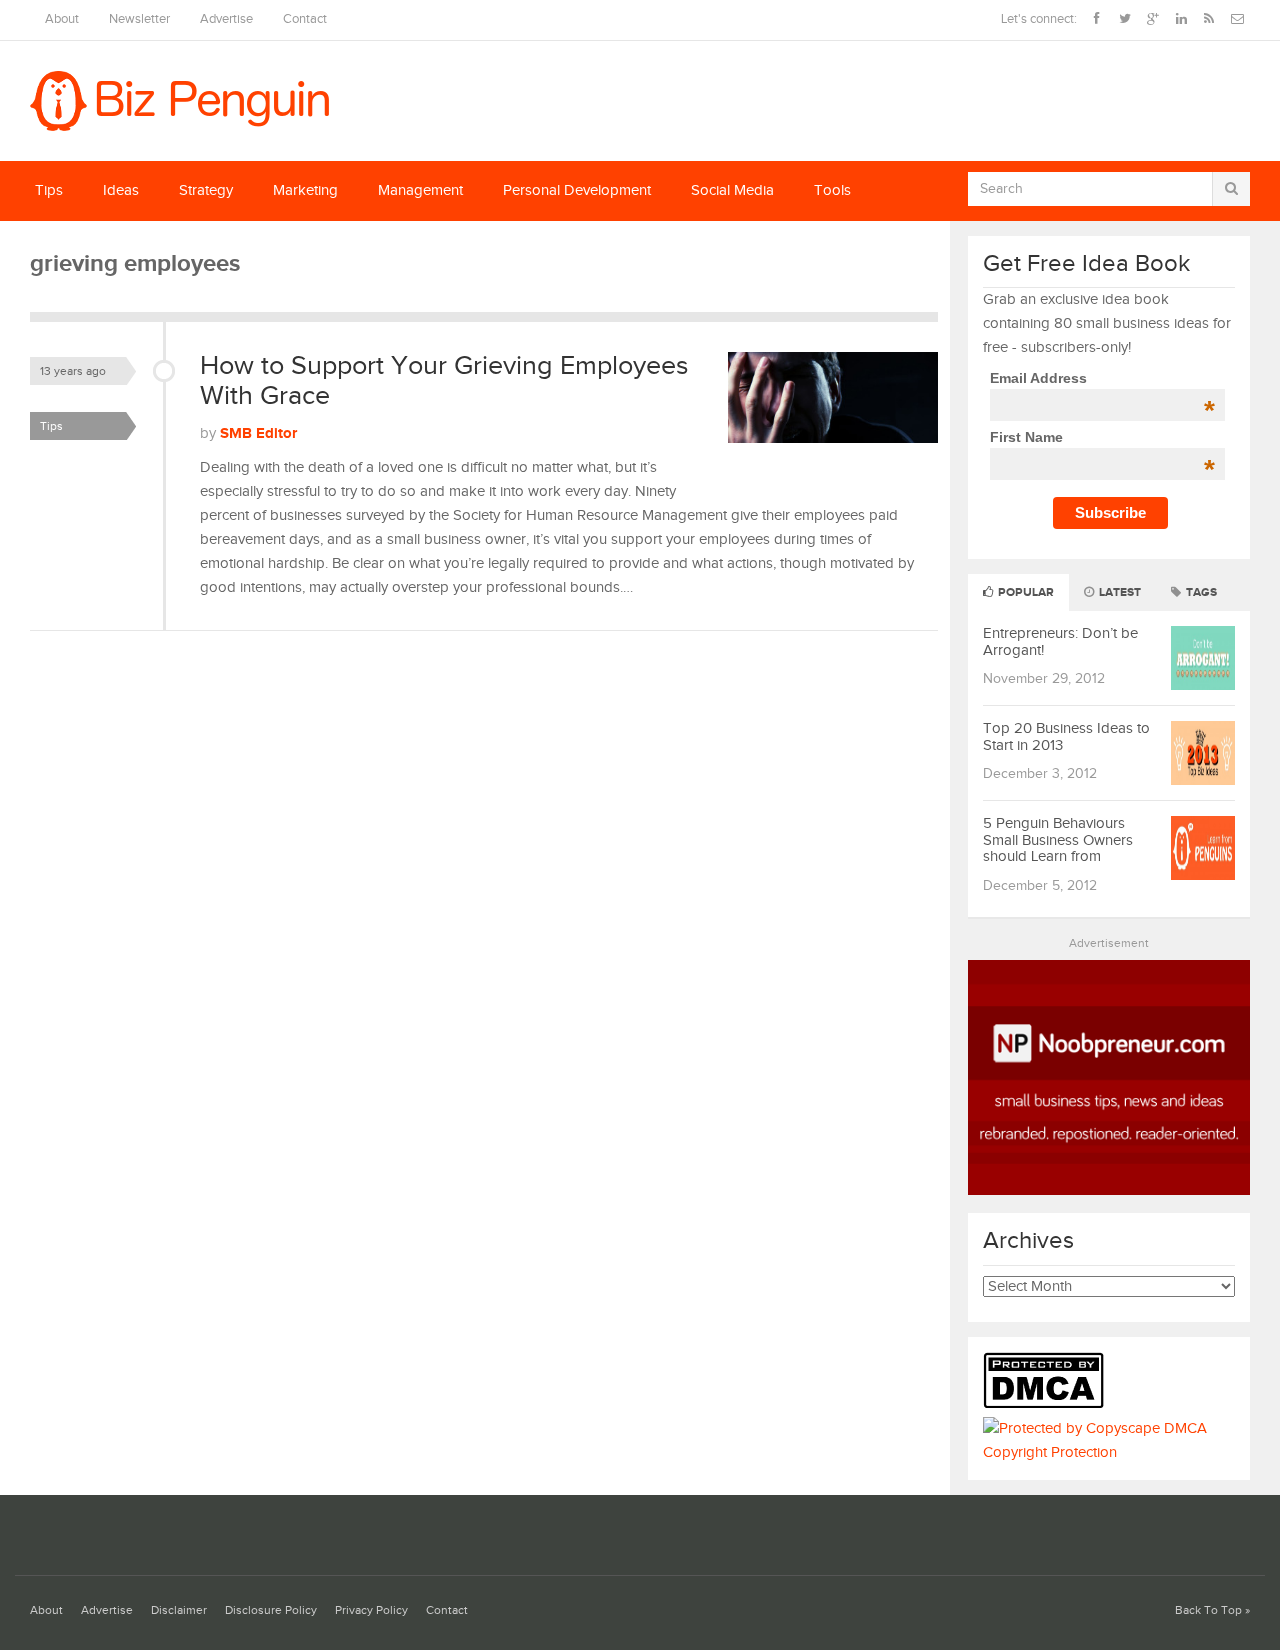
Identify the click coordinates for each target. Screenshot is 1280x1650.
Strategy (206, 190)
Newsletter (139, 19)
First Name (1102, 437)
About (62, 19)
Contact (305, 19)
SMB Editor (258, 433)
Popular (1024, 592)
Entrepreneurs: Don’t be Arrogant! (1060, 642)
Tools (832, 190)
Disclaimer (179, 1610)
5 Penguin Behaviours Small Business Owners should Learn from (1058, 840)
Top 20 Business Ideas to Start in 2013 (1066, 737)
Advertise (226, 19)
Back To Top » (1212, 1610)
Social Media (732, 190)
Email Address (1102, 378)
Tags (1200, 592)
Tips (49, 190)
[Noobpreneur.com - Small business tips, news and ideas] (1109, 1190)
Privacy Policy (371, 1610)
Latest (1118, 592)
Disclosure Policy (271, 1610)
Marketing (305, 190)
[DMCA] (1048, 1404)
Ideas (121, 190)
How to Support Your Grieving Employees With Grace (444, 381)
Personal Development (577, 190)
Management (420, 190)
